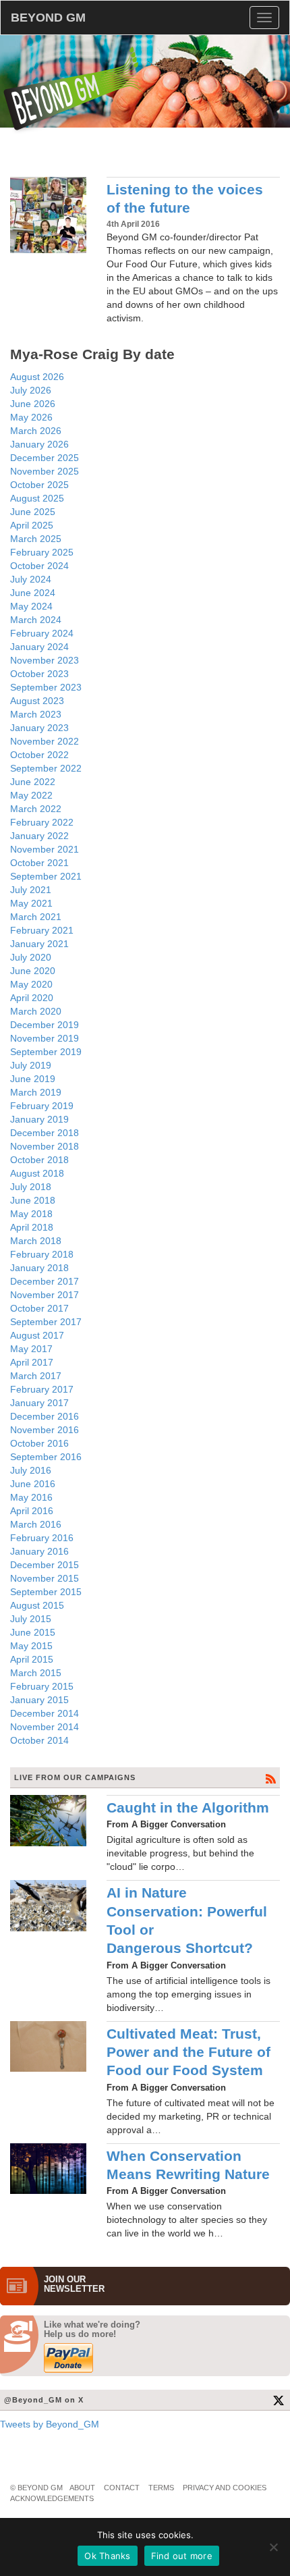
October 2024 (39, 566)
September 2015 (46, 1592)
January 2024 (39, 647)
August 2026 (37, 377)
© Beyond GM (36, 2488)
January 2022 (39, 836)
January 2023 (39, 728)
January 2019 (39, 1119)
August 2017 (37, 1335)
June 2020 (33, 971)
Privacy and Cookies (225, 2488)
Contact (122, 2488)
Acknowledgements (52, 2498)
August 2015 (37, 1605)
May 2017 (31, 1349)
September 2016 (46, 1457)
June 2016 (33, 1484)
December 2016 (45, 1416)
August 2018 (37, 1173)
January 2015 (39, 1700)
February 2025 (42, 552)
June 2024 (33, 593)
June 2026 (33, 404)
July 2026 (31, 390)
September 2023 (46, 687)
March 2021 (36, 917)
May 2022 (31, 795)
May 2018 (31, 1214)
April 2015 (32, 1659)
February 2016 (42, 1538)
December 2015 (45, 1565)
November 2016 (45, 1430)
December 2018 (45, 1133)
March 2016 (36, 1524)
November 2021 (45, 849)
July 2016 (31, 1470)
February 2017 (42, 1389)
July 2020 (31, 957)
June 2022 (33, 782)
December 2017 (45, 1281)
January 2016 (39, 1551)
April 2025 (32, 525)
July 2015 (31, 1619)
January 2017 (39, 1403)
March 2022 (36, 809)
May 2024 (31, 606)
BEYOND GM (48, 18)
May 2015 (31, 1646)
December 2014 (45, 1713)
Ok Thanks (107, 2556)
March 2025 (36, 539)
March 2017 (36, 1376)
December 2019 (45, 1025)
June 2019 (33, 1079)
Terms (161, 2488)
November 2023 (45, 660)
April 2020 (32, 998)
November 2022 (45, 741)
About (82, 2488)
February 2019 (42, 1106)
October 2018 (39, 1160)
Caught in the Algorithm (188, 1807)
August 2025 (37, 498)
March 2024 (36, 620)
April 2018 (32, 1227)
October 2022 (39, 755)
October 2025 (39, 485)
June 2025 (33, 512)
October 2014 (39, 1740)
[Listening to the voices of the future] (48, 215)
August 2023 (37, 701)
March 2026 (36, 431)
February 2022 (42, 822)
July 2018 (31, 1187)
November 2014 (45, 1727)
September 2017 (46, 1322)
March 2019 (36, 1092)
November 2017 (45, 1295)
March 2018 (36, 1241)
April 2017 (32, 1362)
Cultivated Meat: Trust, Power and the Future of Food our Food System (188, 2052)
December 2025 (45, 458)
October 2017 (39, 1308)
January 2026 (39, 444)
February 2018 (42, 1254)
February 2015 (42, 1686)
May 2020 (31, 984)
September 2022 (46, 768)
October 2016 (39, 1443)
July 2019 (31, 1065)
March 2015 (36, 1673)
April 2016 (32, 1511)
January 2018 (39, 1268)
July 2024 (31, 579)
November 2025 (45, 471)
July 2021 (31, 890)
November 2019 (45, 1038)
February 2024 (42, 633)
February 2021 (42, 930)
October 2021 (39, 863)
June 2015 (33, 1632)
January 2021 (39, 944)
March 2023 (36, 714)
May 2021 (31, 903)
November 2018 (45, 1146)
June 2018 (33, 1200)
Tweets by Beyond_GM (50, 2424)
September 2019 (46, 1052)
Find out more (182, 2556)
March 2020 (36, 1011)
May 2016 (31, 1497)
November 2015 (45, 1578)
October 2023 (39, 674)
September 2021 (46, 876)
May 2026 (31, 417)
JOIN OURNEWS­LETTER (74, 2284)
